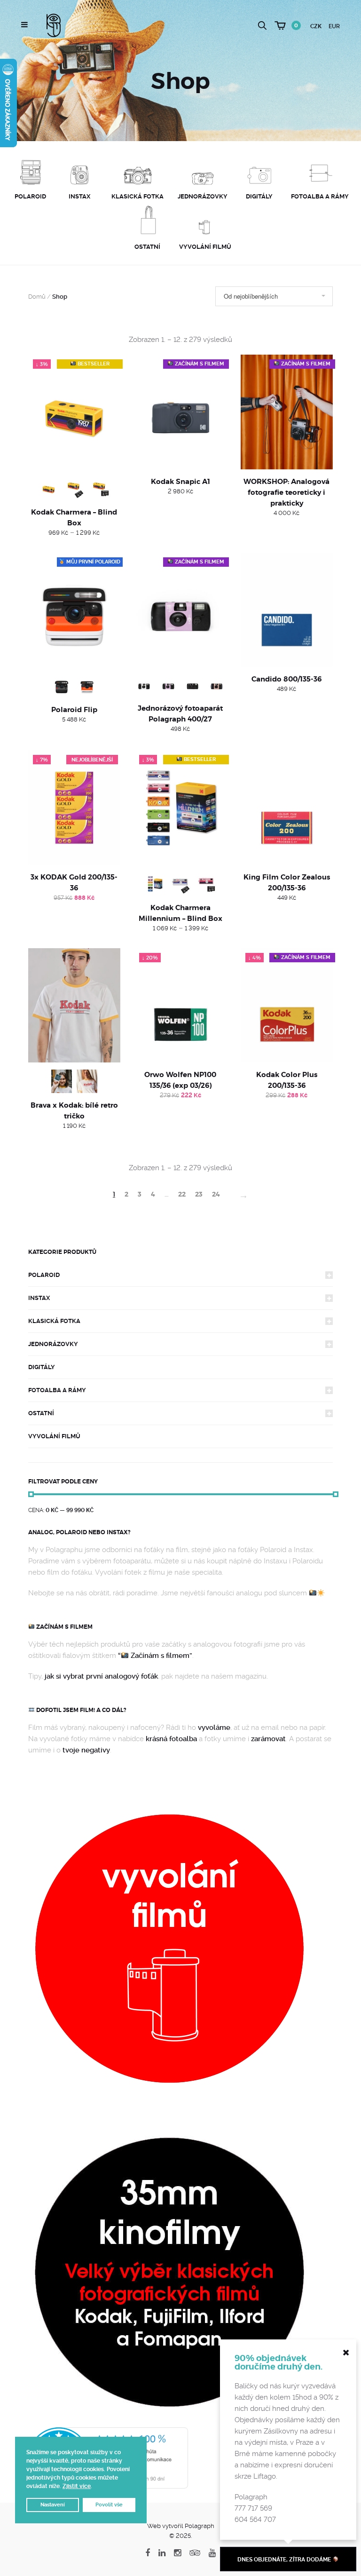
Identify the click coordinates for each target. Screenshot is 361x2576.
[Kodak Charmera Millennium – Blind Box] (180, 808)
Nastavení (53, 2505)
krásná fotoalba (171, 1739)
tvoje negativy (86, 1750)
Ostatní (41, 1413)
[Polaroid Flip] (74, 610)
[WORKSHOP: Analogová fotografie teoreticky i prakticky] (287, 412)
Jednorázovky (53, 1344)
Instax (39, 1298)
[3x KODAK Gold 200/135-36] (74, 808)
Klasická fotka (54, 1321)
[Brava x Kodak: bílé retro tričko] (74, 1006)
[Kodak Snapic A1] (180, 412)
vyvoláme (214, 1728)
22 (182, 1194)
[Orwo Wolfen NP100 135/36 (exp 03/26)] (180, 1006)
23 (199, 1194)
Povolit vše (109, 2505)
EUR (334, 26)
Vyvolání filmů (54, 1436)
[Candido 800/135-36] (287, 610)
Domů (37, 297)
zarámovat (268, 1739)
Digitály (42, 1367)
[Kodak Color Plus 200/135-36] (287, 1006)
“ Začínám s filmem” (155, 1656)
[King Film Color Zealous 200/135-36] (287, 808)
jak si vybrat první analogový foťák (101, 1676)
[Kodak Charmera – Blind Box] (74, 412)
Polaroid (44, 1275)
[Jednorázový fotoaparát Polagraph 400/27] (180, 610)
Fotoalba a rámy (57, 1390)
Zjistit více (77, 2486)
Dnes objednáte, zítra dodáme (285, 2560)
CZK (316, 26)
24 (216, 1194)
